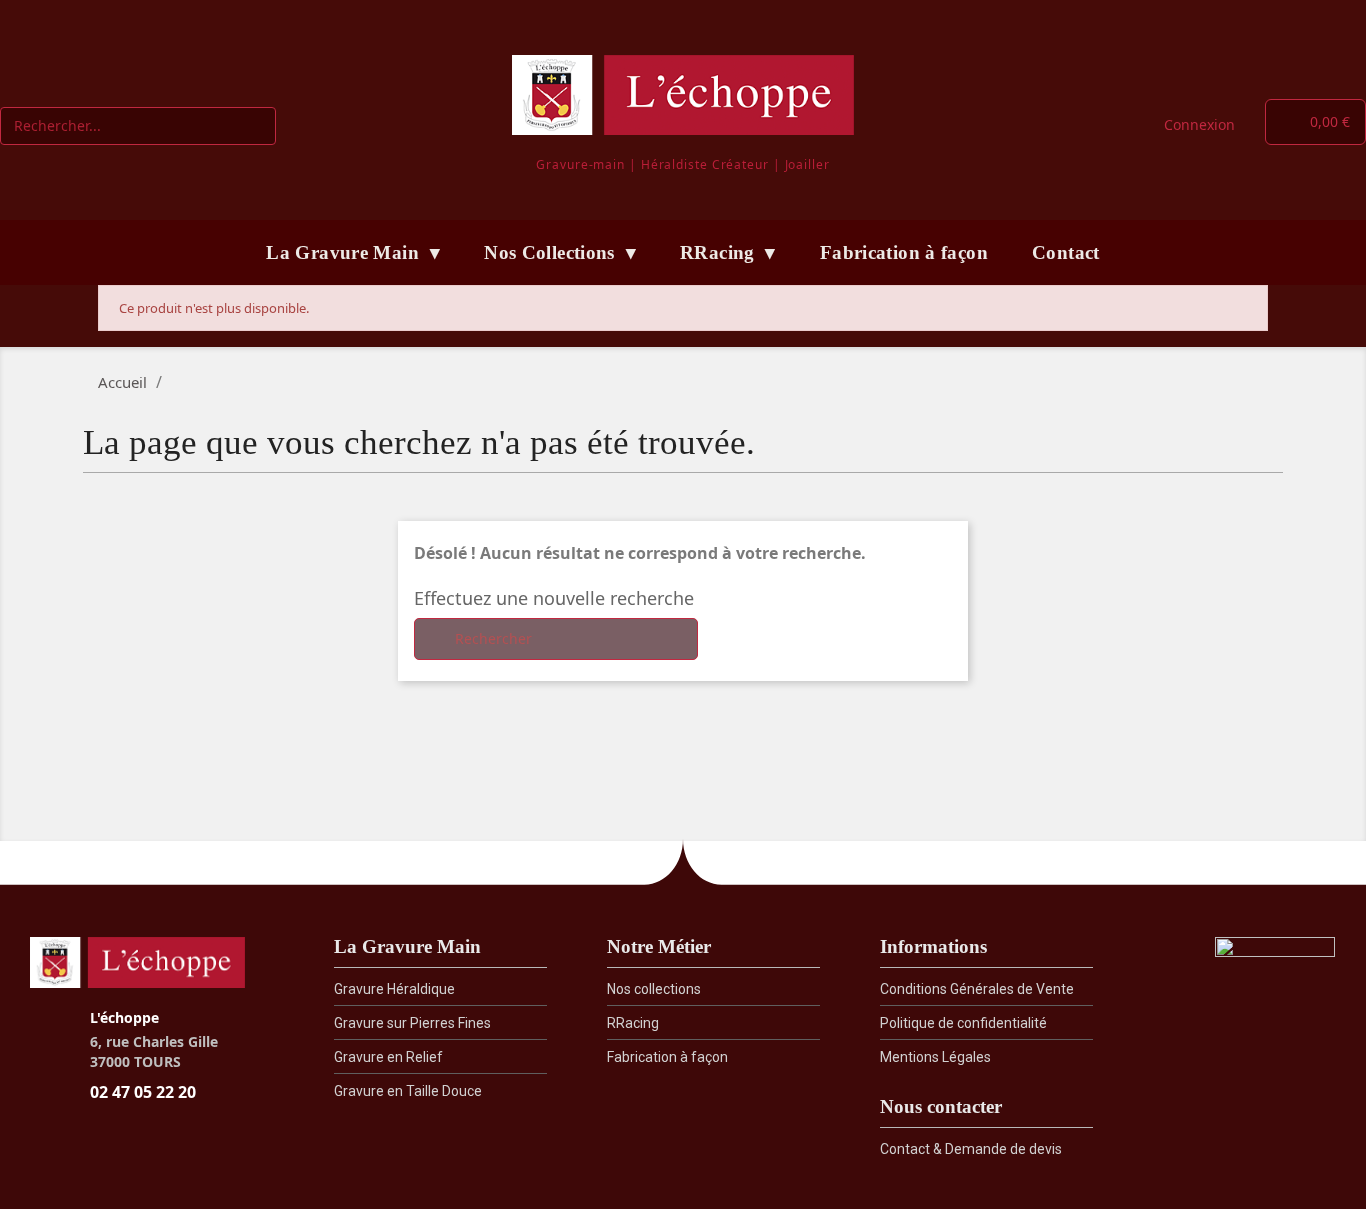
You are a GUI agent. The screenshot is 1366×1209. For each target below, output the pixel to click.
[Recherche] (256, 126)
